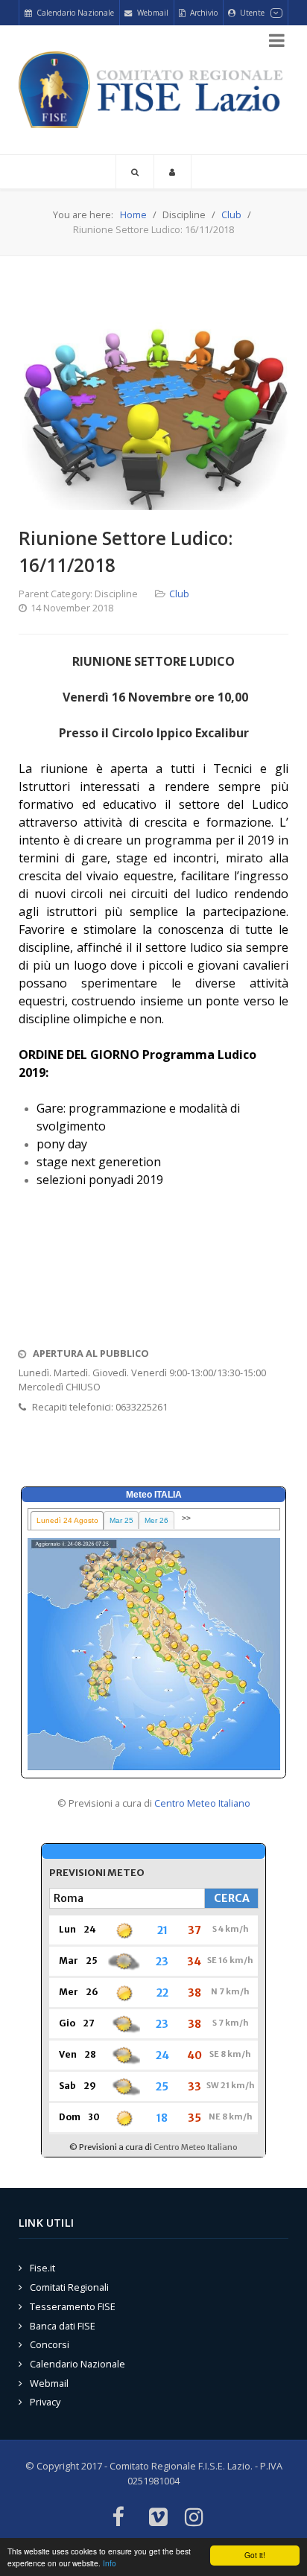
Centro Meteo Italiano (202, 1803)
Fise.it (42, 2268)
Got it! (255, 2555)
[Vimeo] (158, 2518)
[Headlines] (153, 90)
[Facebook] (117, 2518)
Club (179, 594)
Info (110, 2563)
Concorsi (50, 2344)
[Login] (173, 172)
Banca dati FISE (63, 2326)
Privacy (45, 2402)
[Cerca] (135, 172)
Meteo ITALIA (154, 1495)
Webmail (49, 2383)
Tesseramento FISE (73, 2306)
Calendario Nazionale (77, 2364)
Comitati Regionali (69, 2287)
